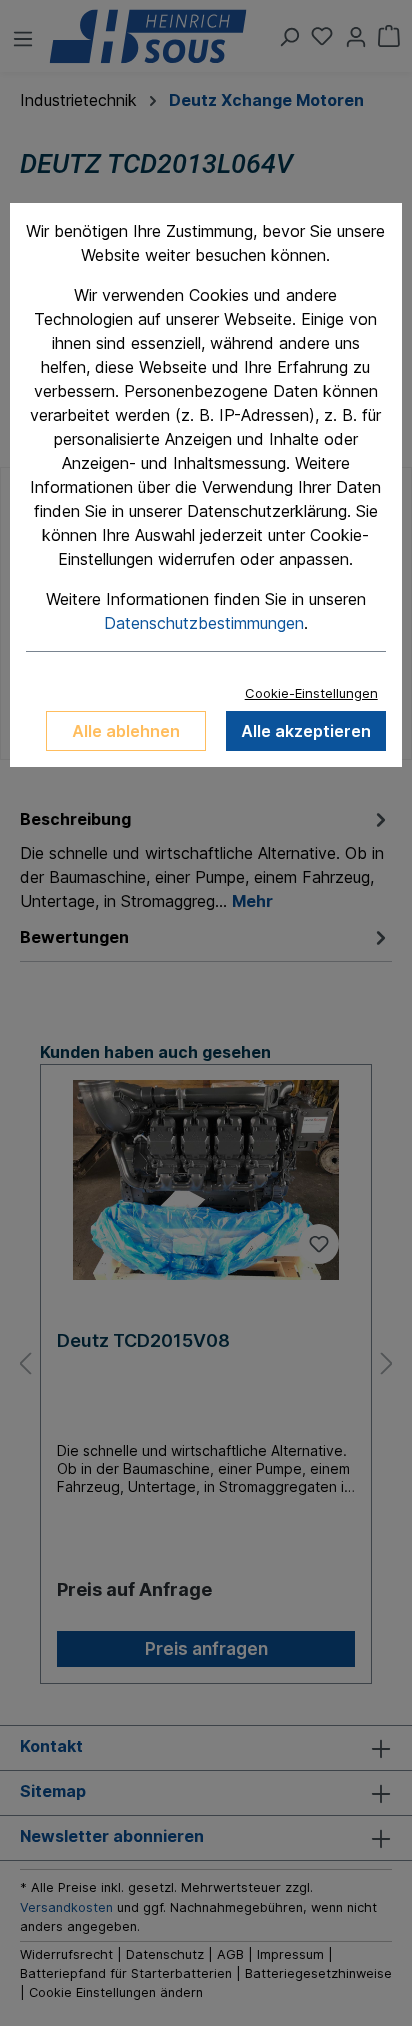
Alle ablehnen (126, 731)
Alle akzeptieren (306, 731)
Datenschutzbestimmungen (204, 623)
